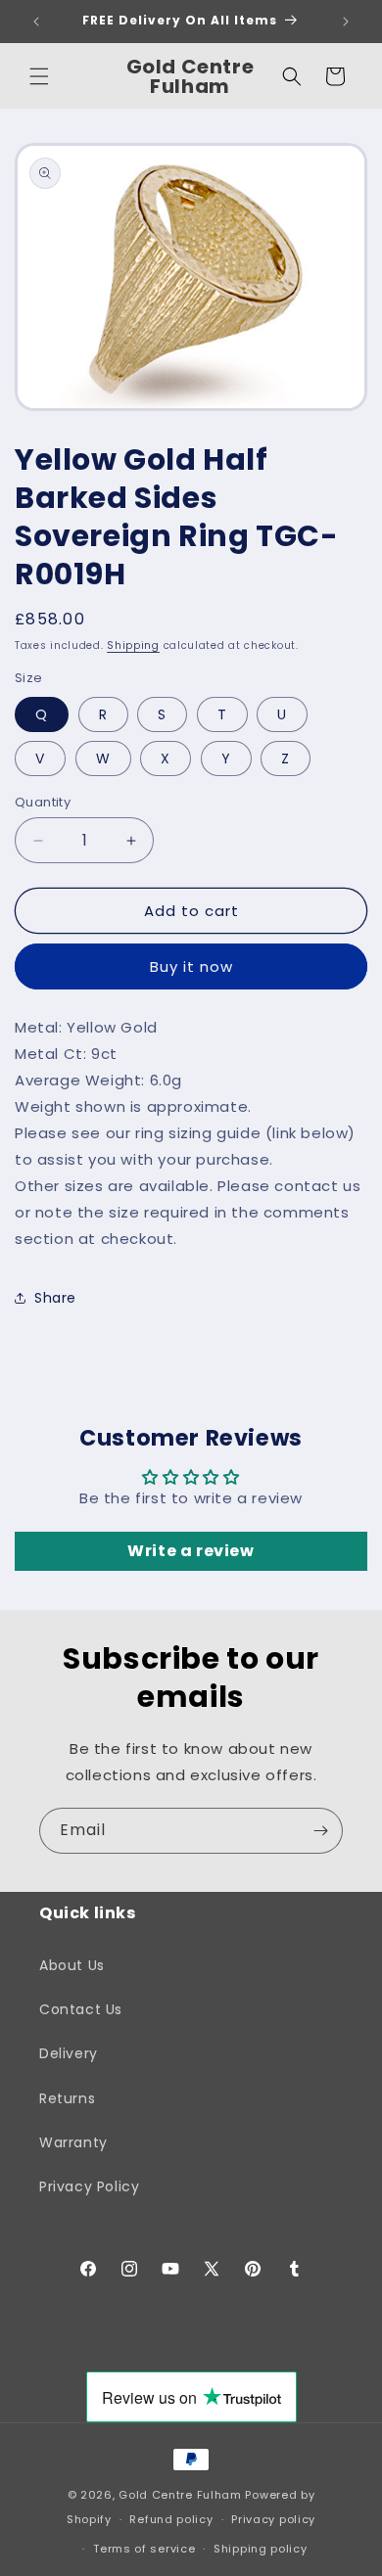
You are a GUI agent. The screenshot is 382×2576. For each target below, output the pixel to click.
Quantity (43, 802)
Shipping (133, 645)
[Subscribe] (320, 1831)
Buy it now (191, 966)
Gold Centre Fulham (180, 2495)
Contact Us (81, 2009)
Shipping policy (261, 2549)
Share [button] (55, 1298)
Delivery (69, 2053)
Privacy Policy (89, 2186)
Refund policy (171, 2519)
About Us (72, 1965)
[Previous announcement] (36, 22)
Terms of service (144, 2549)
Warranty (73, 2142)
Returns (67, 2098)
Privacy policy (273, 2519)
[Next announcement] (346, 22)
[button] (39, 76)
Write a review (191, 1551)
